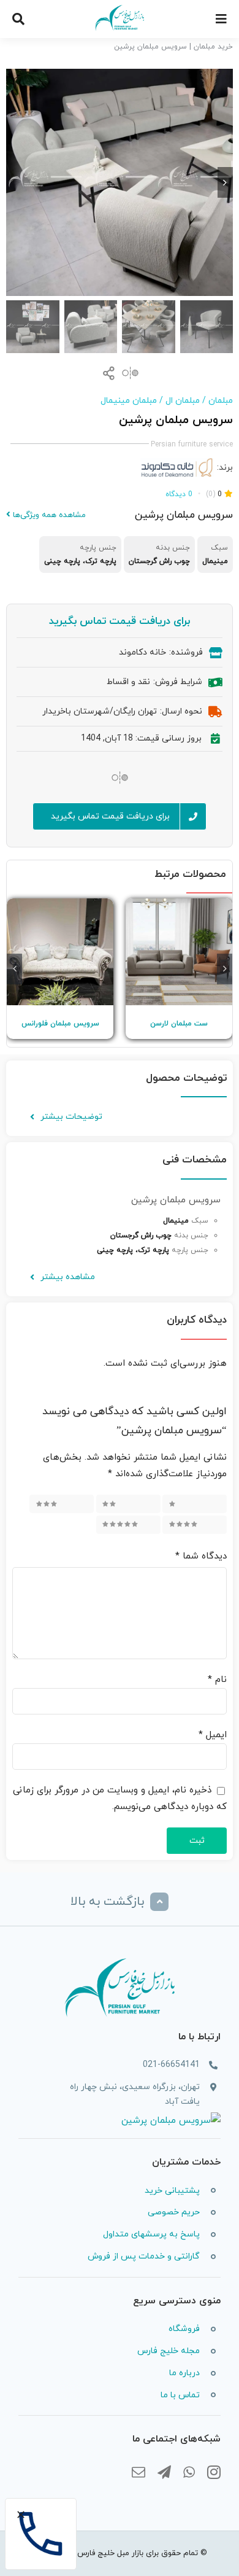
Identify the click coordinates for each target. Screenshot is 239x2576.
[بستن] (21, 2515)
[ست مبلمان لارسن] (179, 952)
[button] (225, 969)
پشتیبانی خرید (172, 2191)
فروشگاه (184, 2329)
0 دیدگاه (179, 494)
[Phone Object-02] (41, 2506)
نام (217, 1680)
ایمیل (213, 1735)
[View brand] (177, 466)
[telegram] (164, 2473)
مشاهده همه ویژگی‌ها (48, 515)
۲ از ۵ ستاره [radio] (131, 1504)
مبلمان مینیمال (129, 401)
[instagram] (214, 2473)
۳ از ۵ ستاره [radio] (64, 1504)
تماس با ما (180, 2395)
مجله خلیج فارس (169, 2351)
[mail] (138, 2473)
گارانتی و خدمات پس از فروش (144, 2256)
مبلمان (221, 401)
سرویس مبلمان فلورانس (60, 1024)
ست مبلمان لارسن (179, 1024)
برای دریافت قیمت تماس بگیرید (120, 621)
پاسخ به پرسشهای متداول (151, 2234)
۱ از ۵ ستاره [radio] (199, 1504)
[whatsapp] (189, 2473)
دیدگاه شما (201, 1556)
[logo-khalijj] (120, 8)
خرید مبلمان (213, 47)
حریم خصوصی (174, 2212)
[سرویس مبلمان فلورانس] (60, 952)
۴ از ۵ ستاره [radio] (197, 1524)
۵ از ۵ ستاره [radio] (131, 1524)
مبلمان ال (183, 401)
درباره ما (184, 2373)
